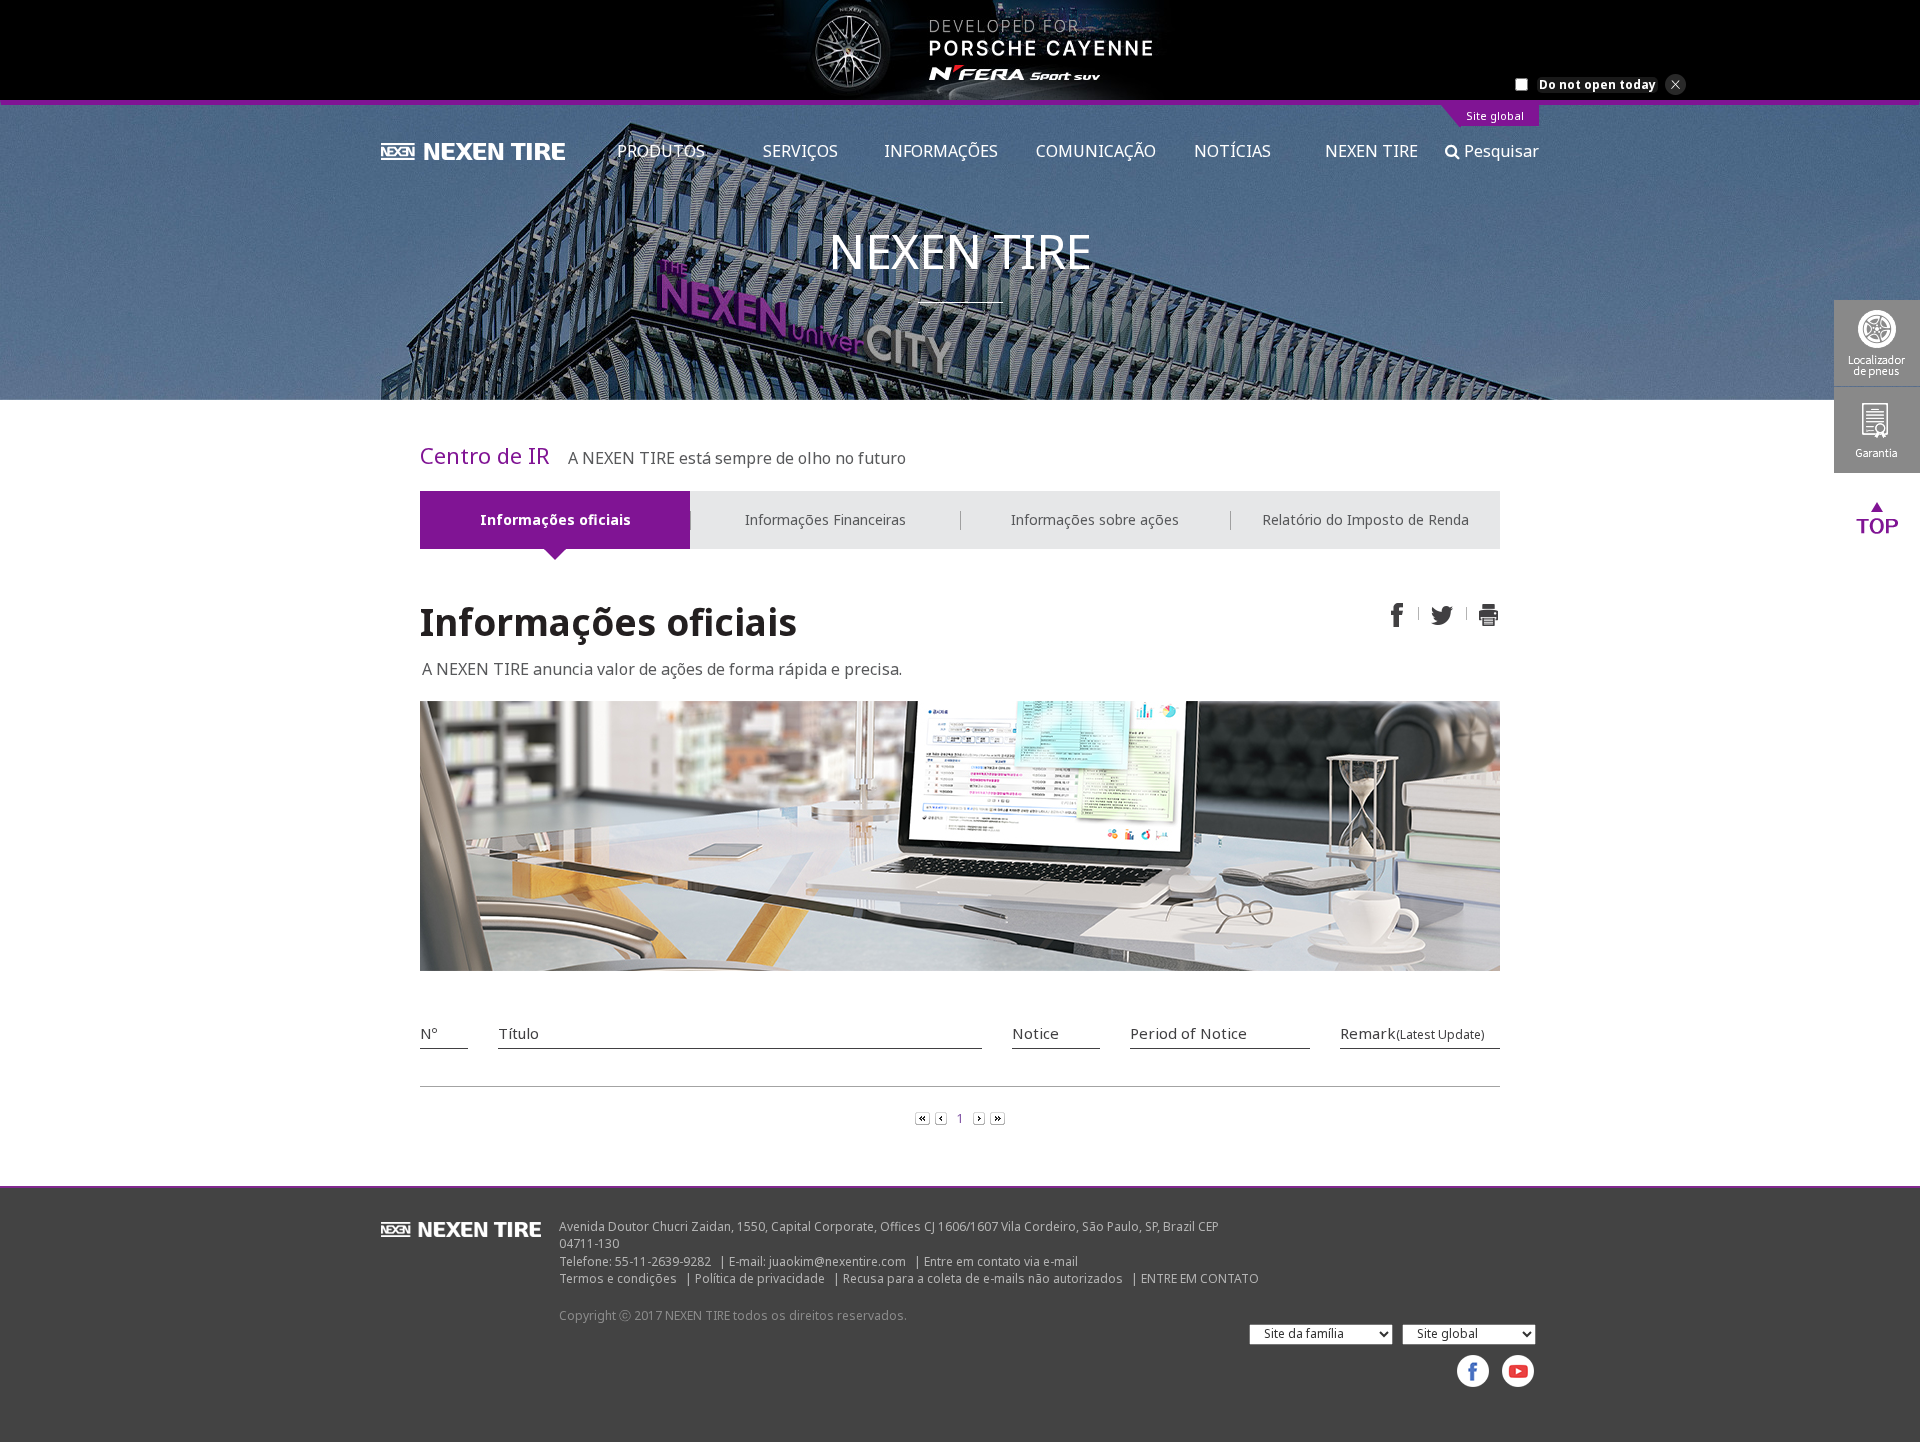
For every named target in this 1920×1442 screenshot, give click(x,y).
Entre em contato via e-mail (1001, 1261)
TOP (1877, 517)
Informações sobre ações (1095, 519)
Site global (1495, 116)
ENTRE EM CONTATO (1200, 1278)
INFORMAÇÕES (941, 151)
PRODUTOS (671, 151)
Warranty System (1877, 430)
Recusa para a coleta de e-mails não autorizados (983, 1278)
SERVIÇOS (804, 151)
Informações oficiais (555, 519)
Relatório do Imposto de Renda (1365, 519)
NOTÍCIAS (1240, 151)
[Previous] (924, 1117)
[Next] (980, 1117)
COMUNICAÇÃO (1096, 151)
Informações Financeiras (825, 519)
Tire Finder (1877, 343)
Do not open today (1597, 85)
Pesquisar (1499, 151)
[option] (960, 50)
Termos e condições (618, 1278)
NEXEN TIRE (1371, 151)
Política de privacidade (760, 1278)
